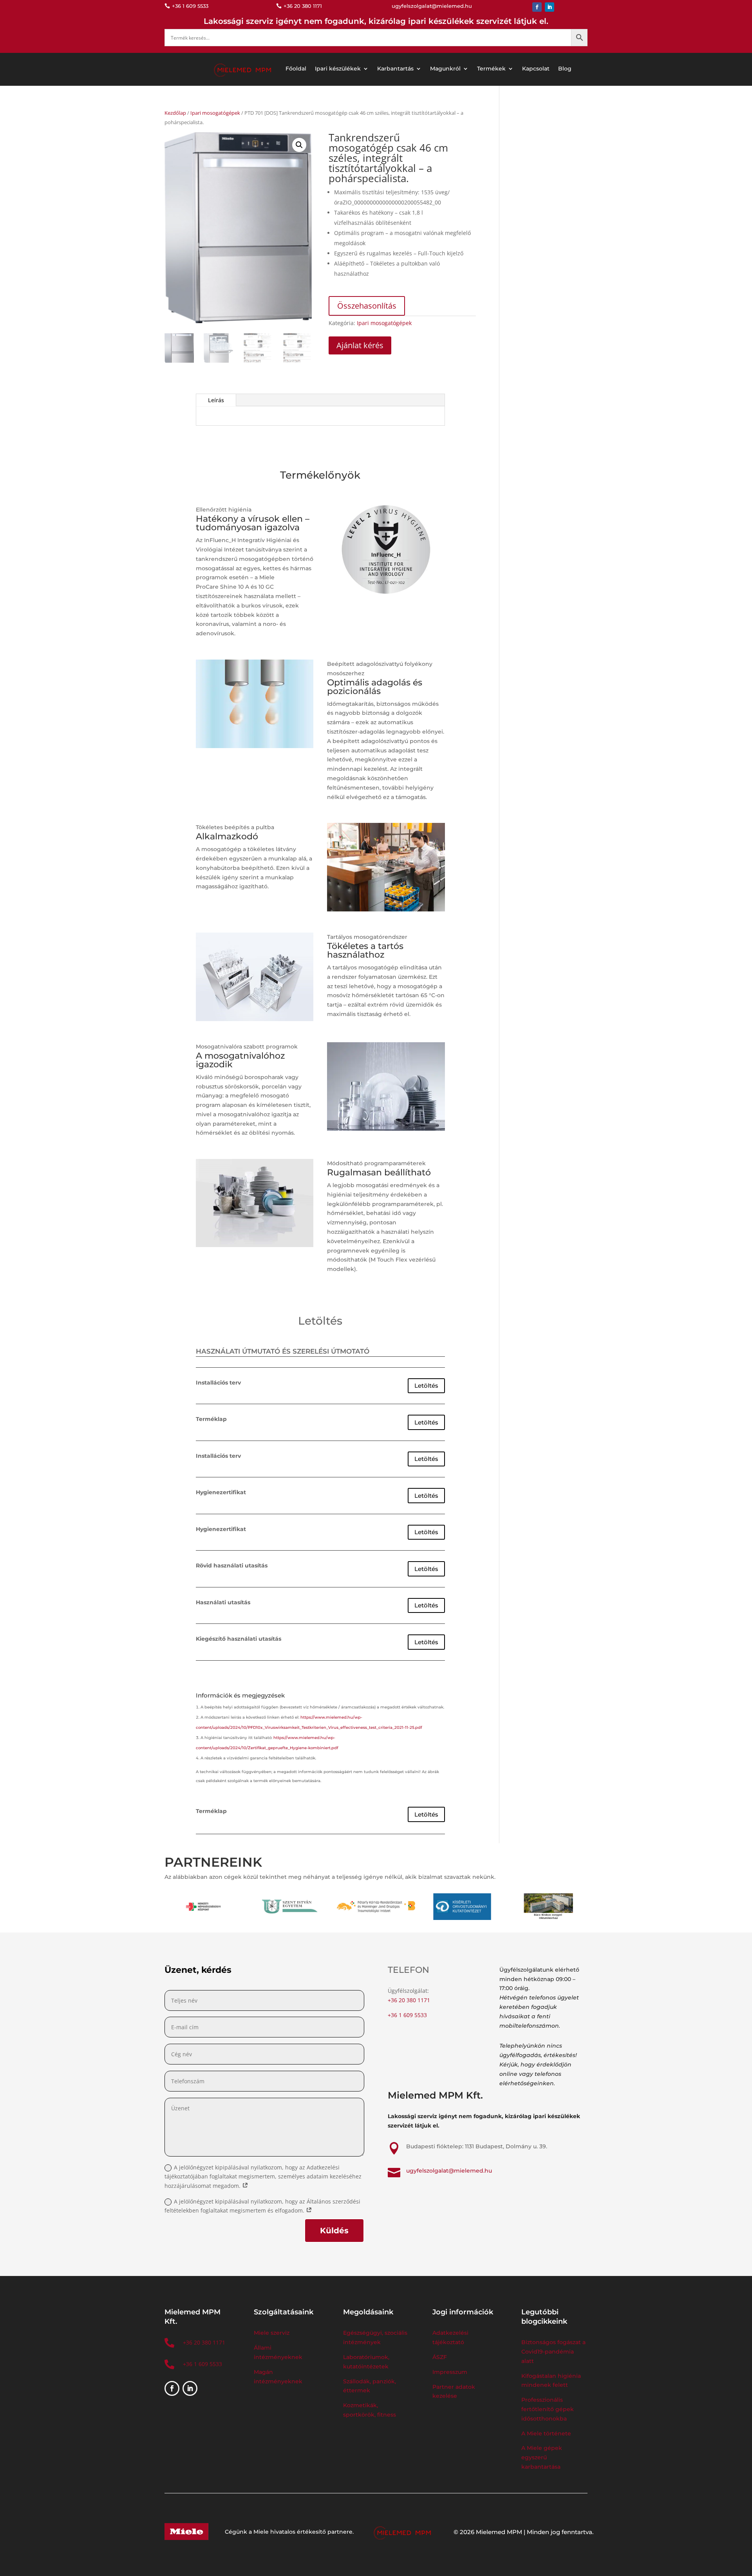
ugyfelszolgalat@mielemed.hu (449, 2171)
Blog (565, 69)
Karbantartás (395, 69)
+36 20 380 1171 (409, 2000)
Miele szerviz (272, 2333)
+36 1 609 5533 (407, 2015)
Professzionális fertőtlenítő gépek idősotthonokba (548, 2409)
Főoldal (296, 69)
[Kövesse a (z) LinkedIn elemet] (550, 7)
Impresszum (450, 2372)
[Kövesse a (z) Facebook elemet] (537, 7)
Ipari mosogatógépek (215, 113)
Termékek (491, 69)
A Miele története (546, 2433)
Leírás (216, 400)
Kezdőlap (175, 113)
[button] (299, 145)
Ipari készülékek (338, 69)
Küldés (334, 2231)
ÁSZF (440, 2357)
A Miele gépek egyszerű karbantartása (542, 2457)
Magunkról (445, 69)
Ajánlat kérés (360, 345)
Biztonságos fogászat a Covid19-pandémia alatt (553, 2352)
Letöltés (426, 1386)
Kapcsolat (536, 69)
